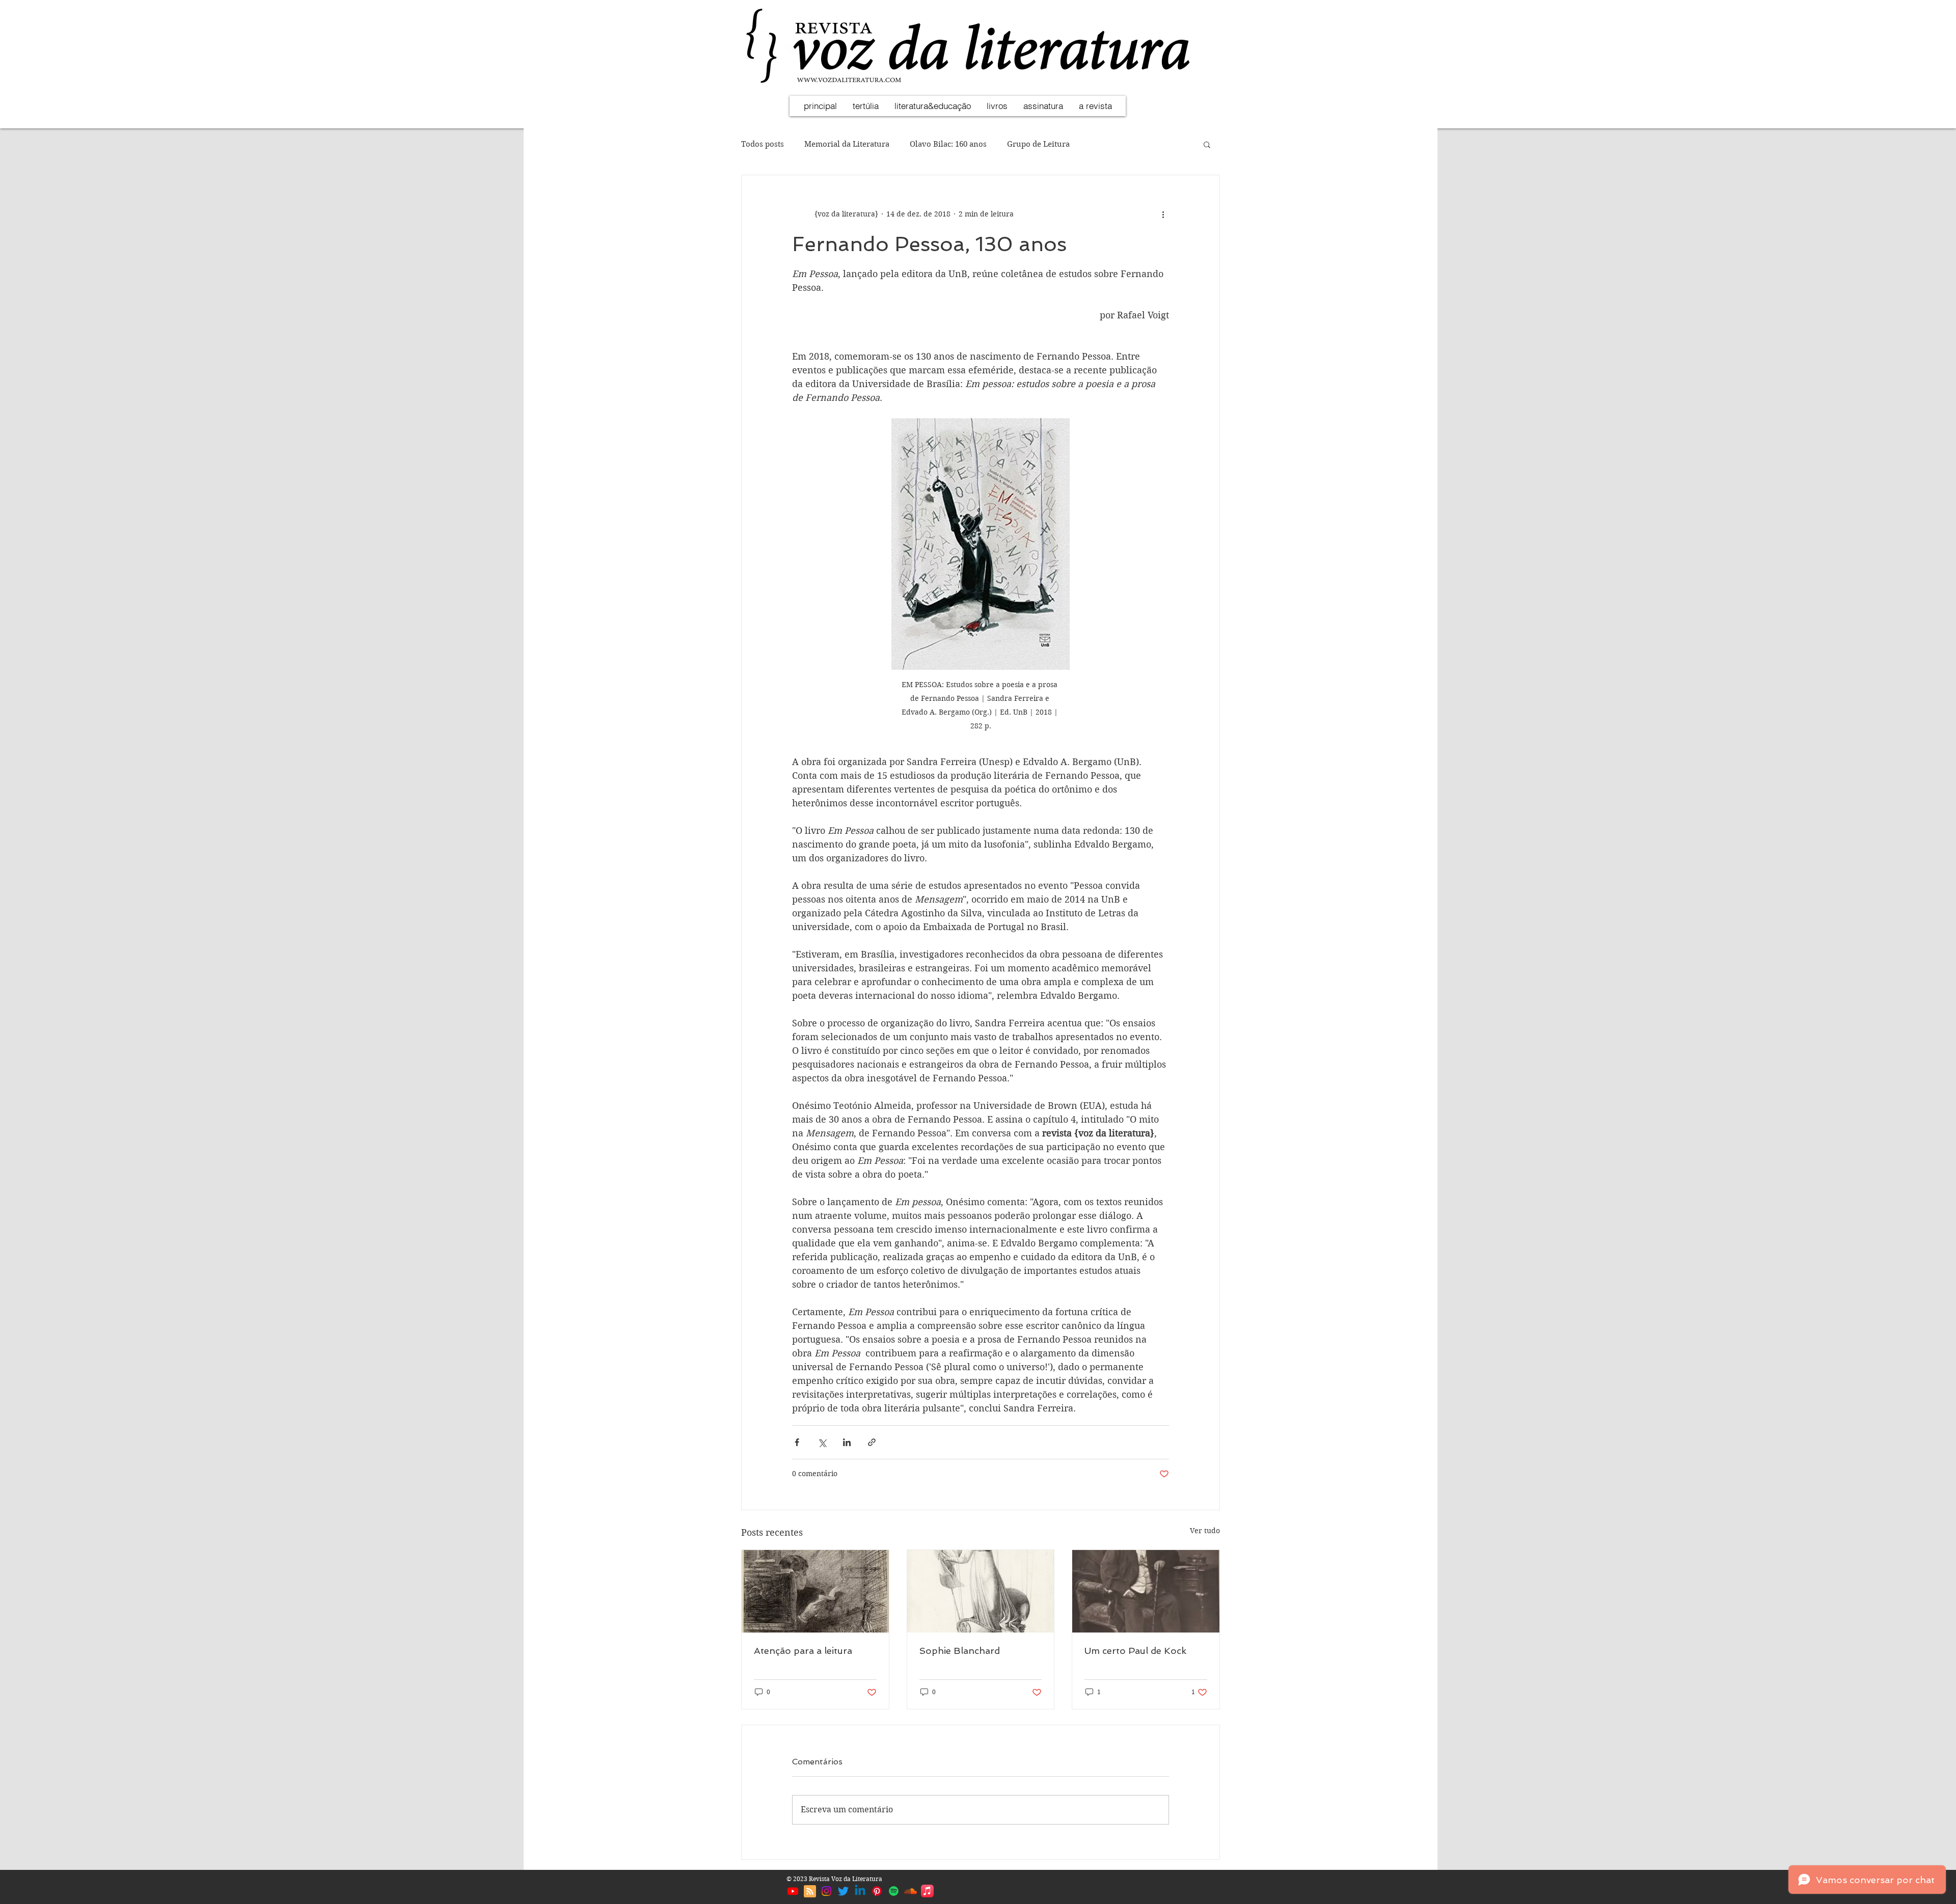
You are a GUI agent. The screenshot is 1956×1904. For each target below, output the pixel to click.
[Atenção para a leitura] (815, 1591)
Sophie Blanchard (960, 1651)
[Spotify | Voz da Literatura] (894, 1891)
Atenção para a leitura (803, 1651)
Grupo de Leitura (1038, 144)
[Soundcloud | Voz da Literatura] (911, 1891)
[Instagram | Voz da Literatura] (826, 1891)
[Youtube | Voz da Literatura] (793, 1891)
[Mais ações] (1163, 214)
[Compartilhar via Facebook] (797, 1442)
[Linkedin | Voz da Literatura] (860, 1891)
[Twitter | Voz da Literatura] (843, 1891)
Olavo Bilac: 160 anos (948, 144)
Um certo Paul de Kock (1135, 1651)
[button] (1207, 144)
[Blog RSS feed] (810, 1892)
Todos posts (763, 144)
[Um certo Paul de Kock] (1146, 1591)
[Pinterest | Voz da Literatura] (877, 1891)
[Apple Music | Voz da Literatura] (927, 1891)
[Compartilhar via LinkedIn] (847, 1442)
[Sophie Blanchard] (981, 1591)
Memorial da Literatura (847, 144)
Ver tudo (1205, 1531)
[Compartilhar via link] (872, 1442)
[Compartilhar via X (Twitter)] (822, 1442)
